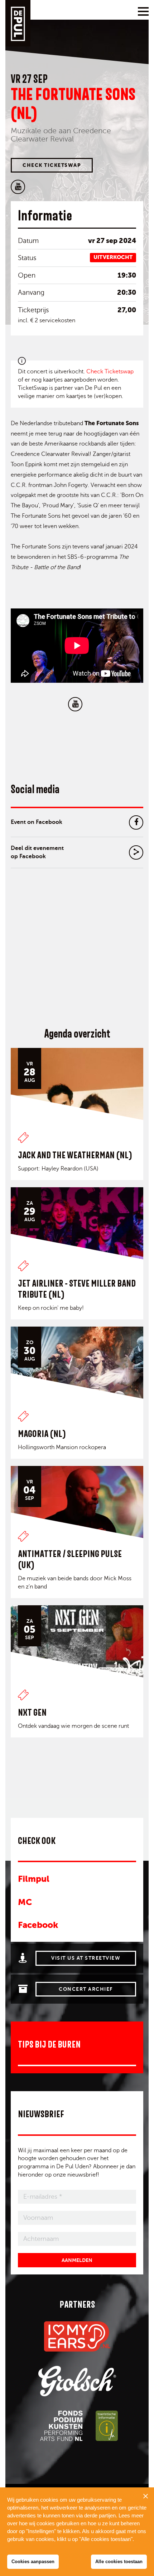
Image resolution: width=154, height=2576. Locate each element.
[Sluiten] (145, 2496)
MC (25, 1902)
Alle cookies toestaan (119, 2562)
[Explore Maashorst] (107, 2426)
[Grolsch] (77, 2381)
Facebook (38, 1925)
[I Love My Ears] (77, 2336)
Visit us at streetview (86, 1958)
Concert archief (86, 1989)
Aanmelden (77, 2260)
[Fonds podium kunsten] (61, 2426)
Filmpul (34, 1879)
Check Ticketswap (52, 165)
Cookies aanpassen (33, 2562)
